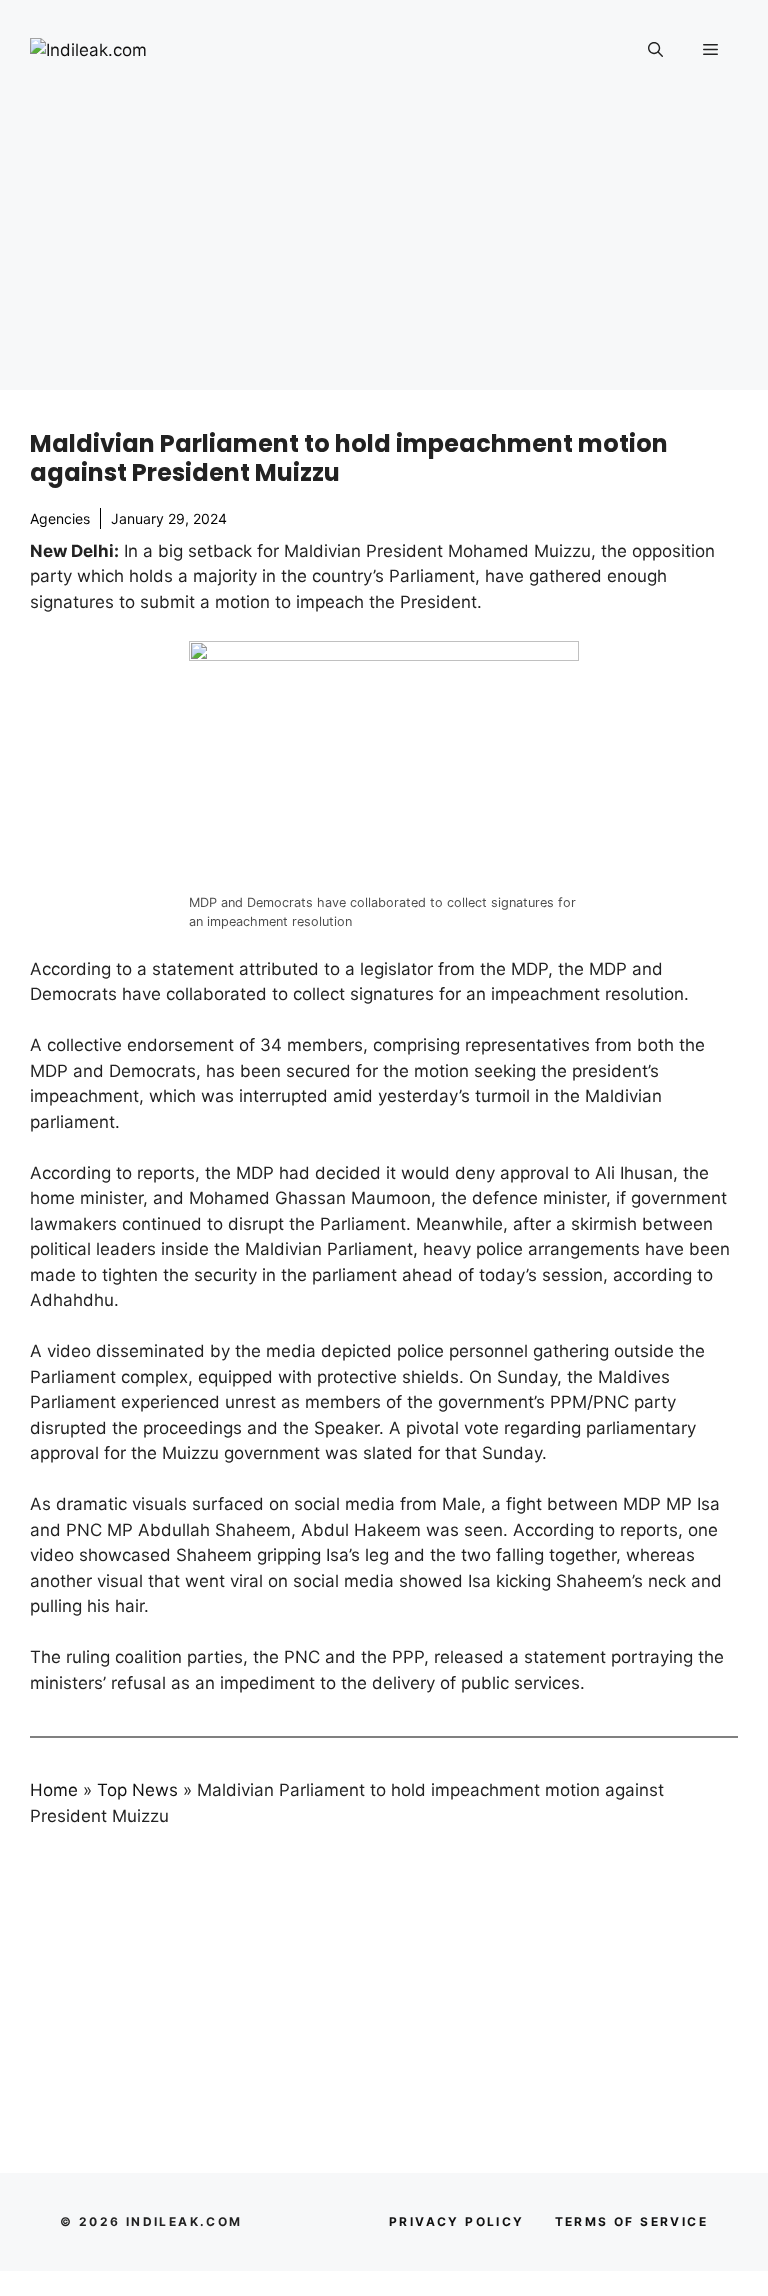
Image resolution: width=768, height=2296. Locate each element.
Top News (137, 1790)
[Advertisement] (384, 250)
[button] (655, 50)
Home (54, 1790)
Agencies (60, 518)
